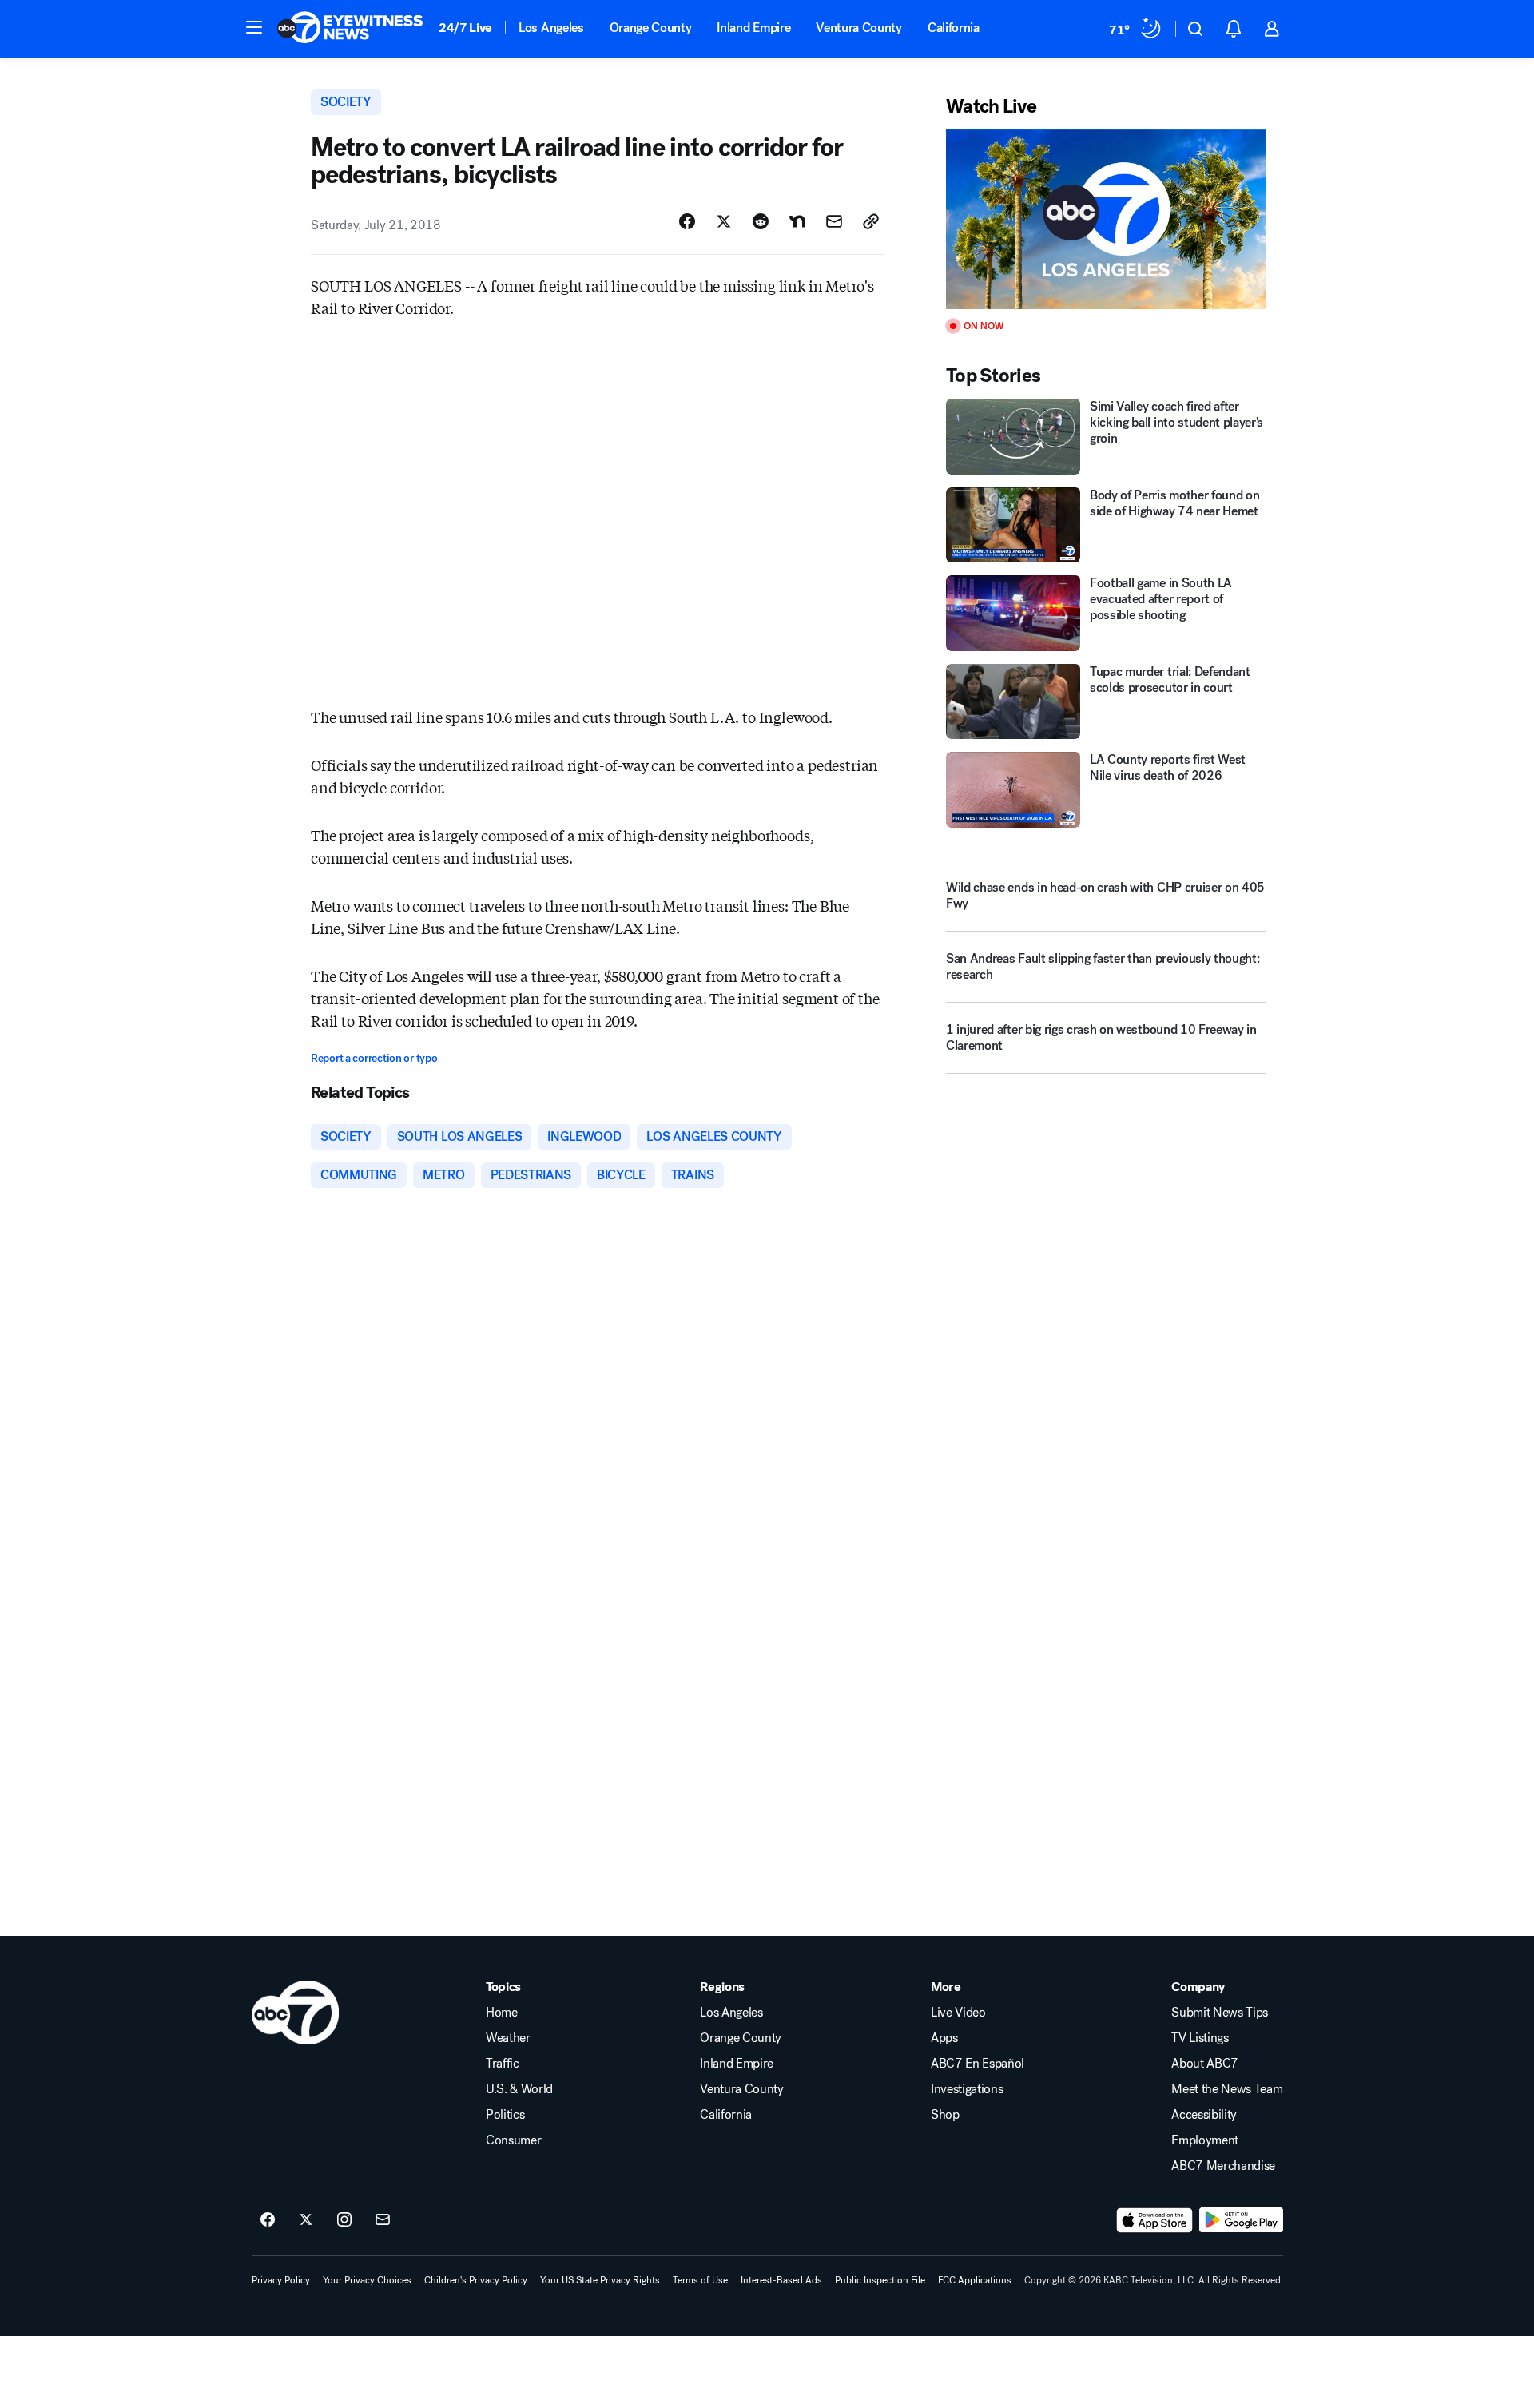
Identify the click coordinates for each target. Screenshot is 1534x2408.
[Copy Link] (871, 221)
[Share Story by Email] (834, 221)
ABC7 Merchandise (1223, 2166)
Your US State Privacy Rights (600, 2280)
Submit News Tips (1220, 2013)
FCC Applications (975, 2280)
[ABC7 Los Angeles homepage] (350, 29)
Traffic (503, 2064)
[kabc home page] (295, 2013)
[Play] (1106, 219)
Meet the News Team (1227, 2089)
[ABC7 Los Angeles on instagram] (344, 2220)
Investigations (967, 2089)
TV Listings (1200, 2038)
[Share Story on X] (724, 221)
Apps (944, 2038)
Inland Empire (753, 28)
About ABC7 (1205, 2064)
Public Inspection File (880, 2280)
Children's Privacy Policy (476, 2280)
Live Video (958, 2013)
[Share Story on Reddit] (761, 221)
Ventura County (859, 28)
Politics (505, 2115)
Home (502, 2013)
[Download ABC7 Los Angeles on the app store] (1154, 2220)
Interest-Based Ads (781, 2280)
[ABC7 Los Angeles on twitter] (306, 2220)
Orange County (651, 28)
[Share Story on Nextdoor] (797, 221)
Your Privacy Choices (367, 2280)
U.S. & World (519, 2089)
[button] (254, 27)
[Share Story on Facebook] (687, 221)
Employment (1205, 2140)
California (954, 28)
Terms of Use (700, 2280)
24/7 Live (465, 28)
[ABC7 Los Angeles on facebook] (268, 2220)
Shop (945, 2115)
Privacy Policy (281, 2280)
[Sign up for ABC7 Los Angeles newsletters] (383, 2220)
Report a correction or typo (374, 1058)
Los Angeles (551, 28)
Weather (508, 2038)
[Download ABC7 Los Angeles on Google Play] (1241, 2220)
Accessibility (1204, 2115)
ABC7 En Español (978, 2064)
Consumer (513, 2140)
